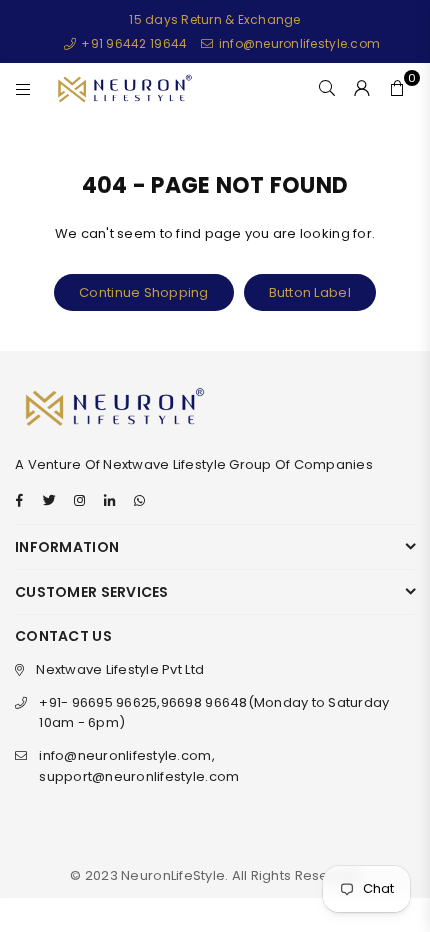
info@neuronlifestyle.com (298, 43)
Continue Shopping (143, 292)
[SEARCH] (327, 88)
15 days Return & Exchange (215, 19)
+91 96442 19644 (132, 43)
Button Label (310, 292)
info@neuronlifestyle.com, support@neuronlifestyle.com (139, 766)
